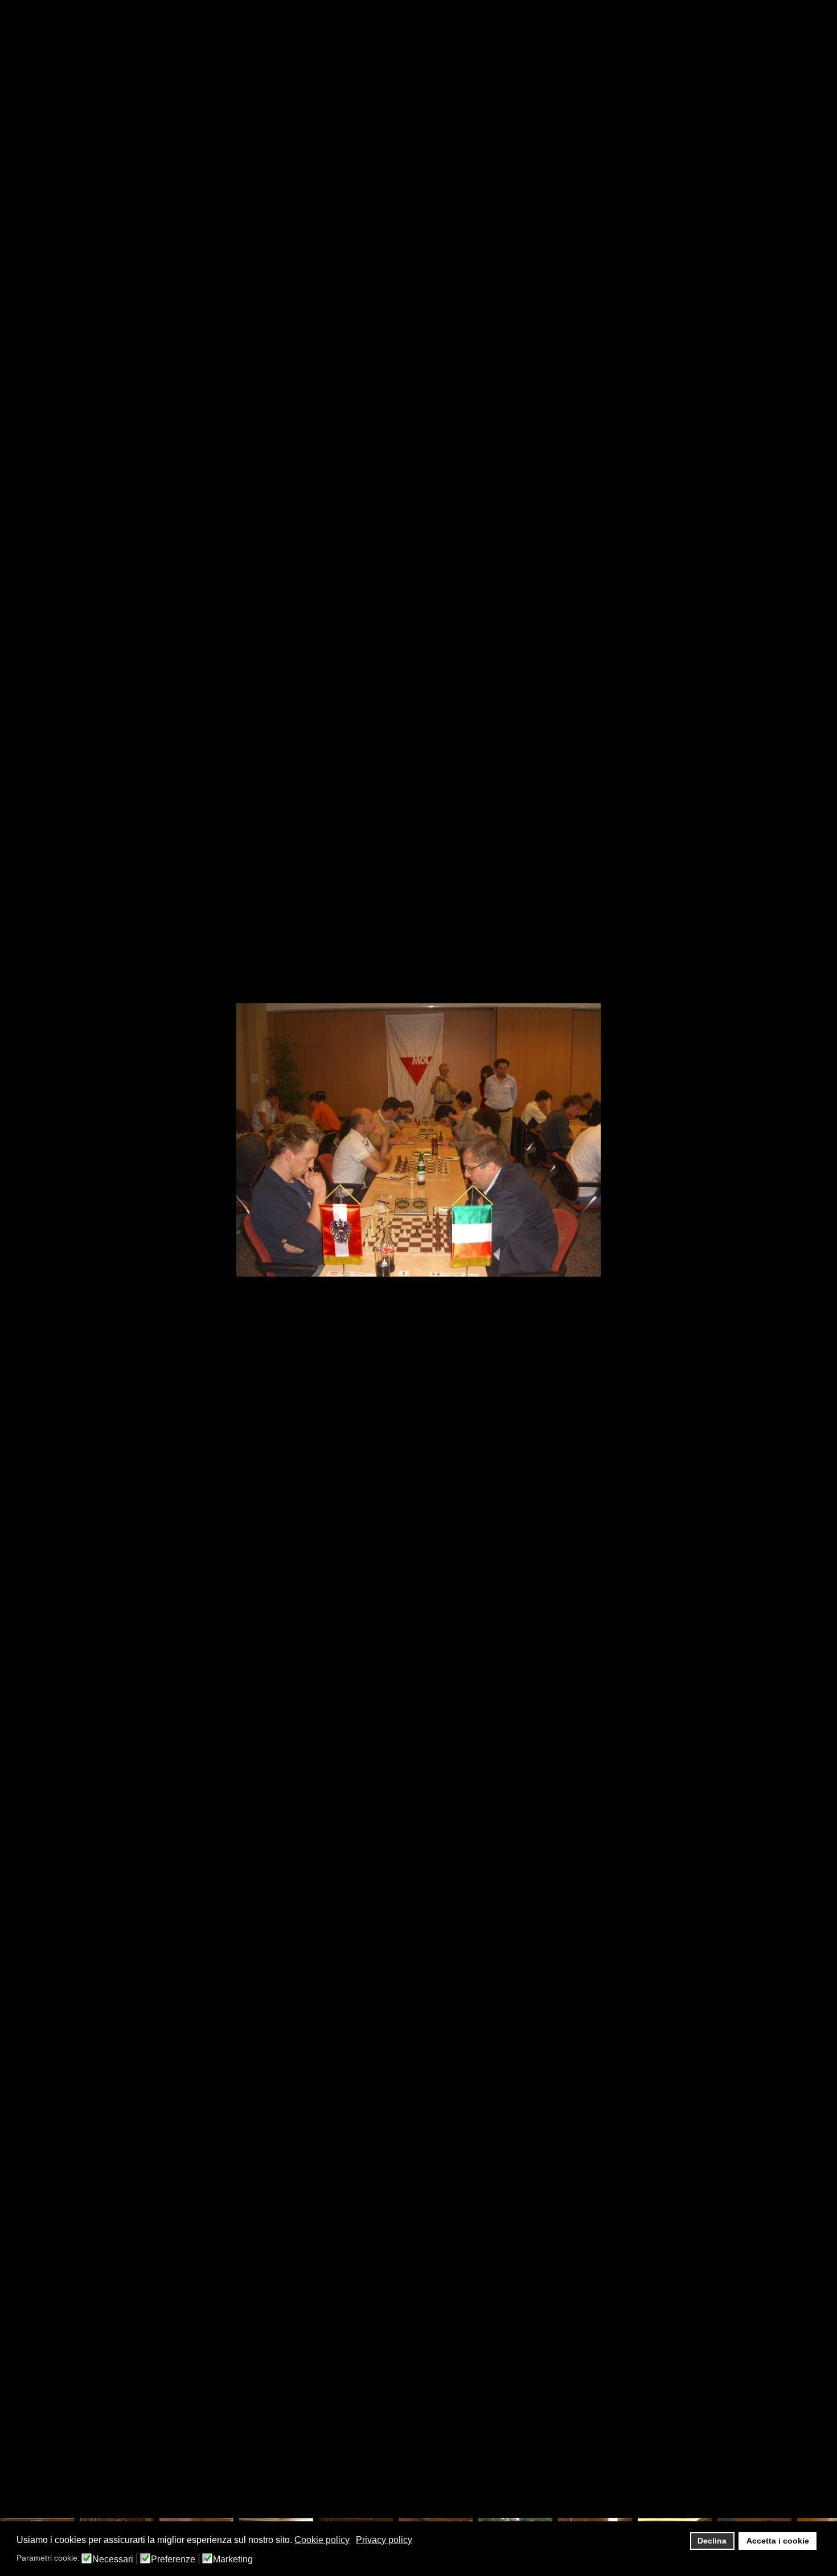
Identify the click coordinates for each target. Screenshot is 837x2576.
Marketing (233, 2559)
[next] (817, 1271)
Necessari (113, 2559)
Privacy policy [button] (384, 2540)
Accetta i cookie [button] (778, 2541)
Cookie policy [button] (322, 2540)
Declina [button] (712, 2541)
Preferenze (173, 2559)
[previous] (20, 1271)
